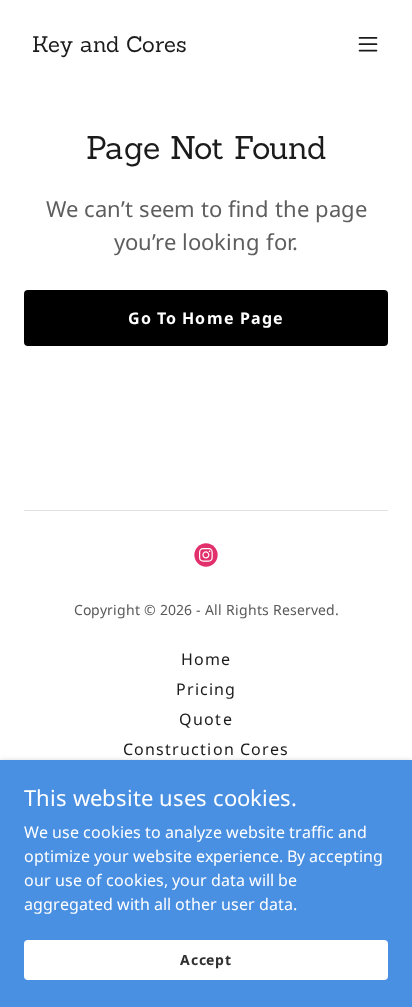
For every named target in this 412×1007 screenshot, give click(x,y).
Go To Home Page (205, 318)
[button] (368, 44)
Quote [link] (205, 719)
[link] (109, 46)
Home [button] (206, 659)
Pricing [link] (206, 689)
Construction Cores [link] (205, 749)
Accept (206, 959)
